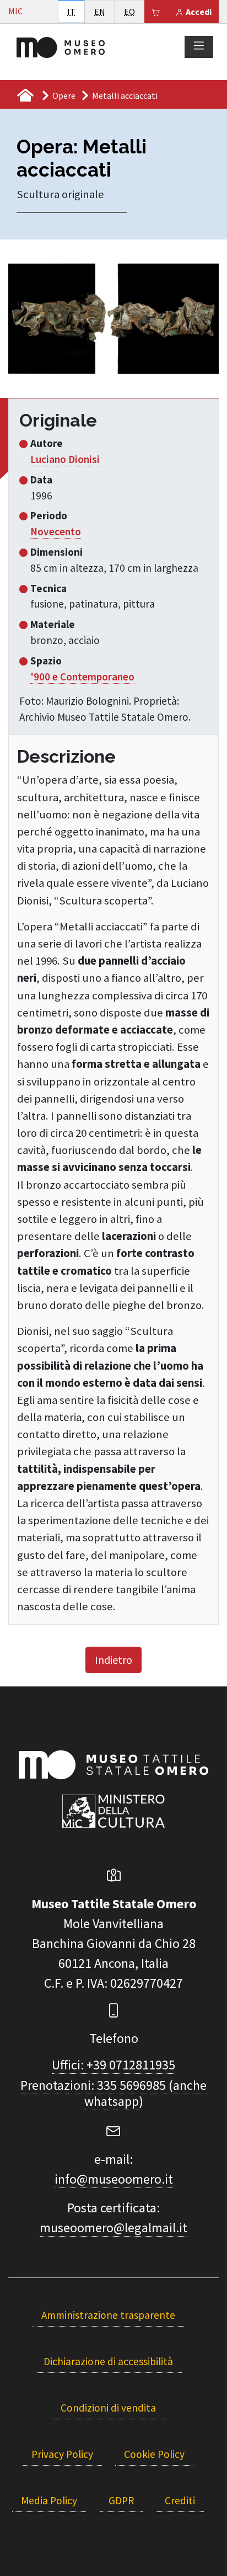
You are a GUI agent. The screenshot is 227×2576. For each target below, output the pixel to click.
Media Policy (49, 2500)
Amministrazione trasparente (108, 2315)
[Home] (61, 46)
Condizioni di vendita (108, 2408)
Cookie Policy (154, 2454)
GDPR (121, 2500)
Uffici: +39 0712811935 (113, 2065)
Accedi (198, 12)
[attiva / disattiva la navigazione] (199, 46)
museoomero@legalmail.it (113, 2228)
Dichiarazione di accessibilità (108, 2361)
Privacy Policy (62, 2454)
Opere (64, 95)
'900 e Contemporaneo (82, 677)
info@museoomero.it (114, 2179)
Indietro (113, 1660)
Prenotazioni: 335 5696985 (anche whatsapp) (113, 2093)
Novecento (56, 531)
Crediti (180, 2500)
